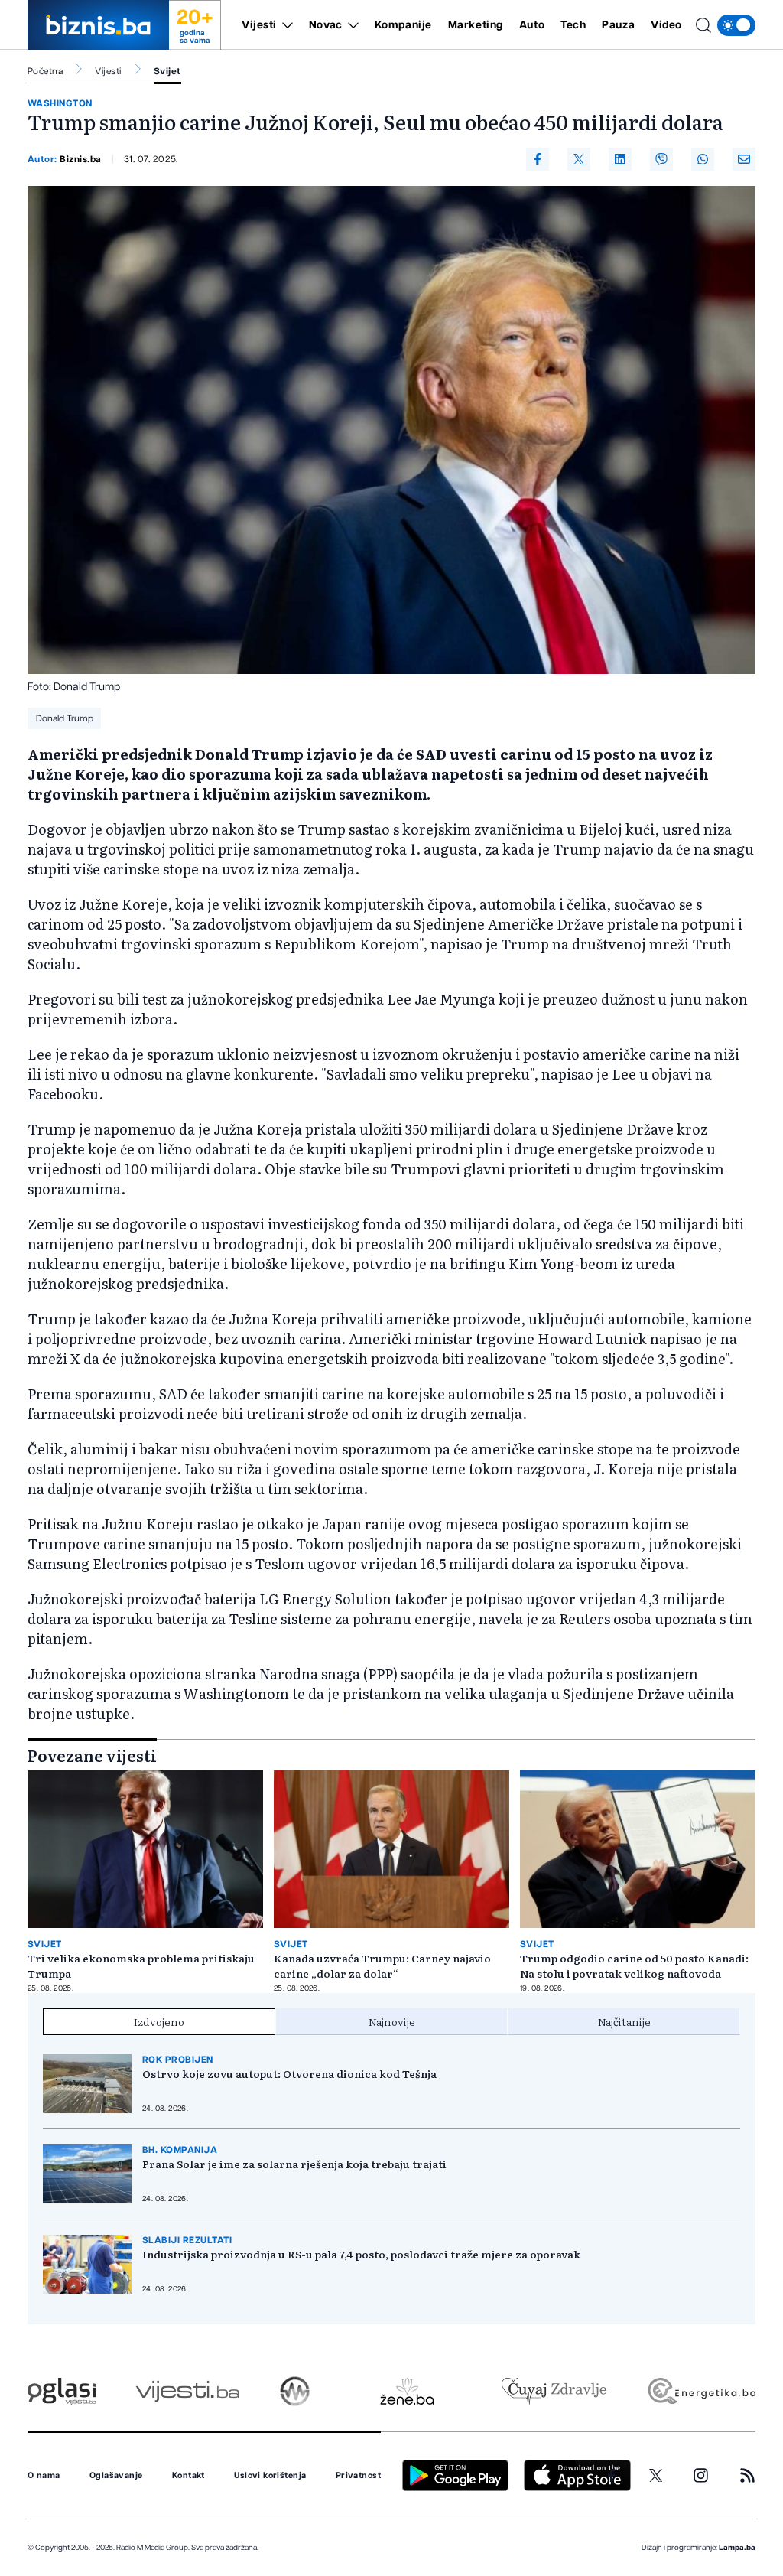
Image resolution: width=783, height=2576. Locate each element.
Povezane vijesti (92, 1755)
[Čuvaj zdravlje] (554, 2391)
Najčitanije (624, 2021)
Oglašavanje (116, 2476)
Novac (326, 25)
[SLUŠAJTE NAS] (295, 2391)
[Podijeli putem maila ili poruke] (744, 159)
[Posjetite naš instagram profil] (701, 2475)
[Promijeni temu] (736, 25)
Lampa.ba (737, 2548)
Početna (45, 71)
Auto (532, 25)
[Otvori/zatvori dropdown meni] (285, 25)
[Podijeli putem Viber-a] (661, 159)
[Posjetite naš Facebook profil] (612, 2476)
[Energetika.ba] (701, 2391)
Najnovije (392, 2021)
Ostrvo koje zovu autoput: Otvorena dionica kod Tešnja (289, 2073)
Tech (573, 25)
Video (666, 25)
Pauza (618, 25)
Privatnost (358, 2476)
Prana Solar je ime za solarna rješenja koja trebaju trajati (294, 2164)
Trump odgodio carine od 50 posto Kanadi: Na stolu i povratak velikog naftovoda (634, 1965)
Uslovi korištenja (270, 2476)
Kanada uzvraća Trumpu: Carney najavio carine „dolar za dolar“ (382, 1965)
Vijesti (259, 25)
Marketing (476, 25)
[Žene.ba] (407, 2391)
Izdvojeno (159, 2021)
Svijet (167, 71)
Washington (60, 103)
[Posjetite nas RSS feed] (747, 2475)
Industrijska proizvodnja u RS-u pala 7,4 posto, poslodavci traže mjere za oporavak (361, 2254)
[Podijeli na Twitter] (579, 159)
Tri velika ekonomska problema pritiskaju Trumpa (141, 1965)
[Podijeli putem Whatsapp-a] (703, 159)
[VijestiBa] (187, 2391)
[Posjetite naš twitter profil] (656, 2476)
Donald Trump (65, 718)
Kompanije (403, 25)
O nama (44, 2476)
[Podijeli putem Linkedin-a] (620, 159)
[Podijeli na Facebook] (538, 159)
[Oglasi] (62, 2391)
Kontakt (188, 2476)
